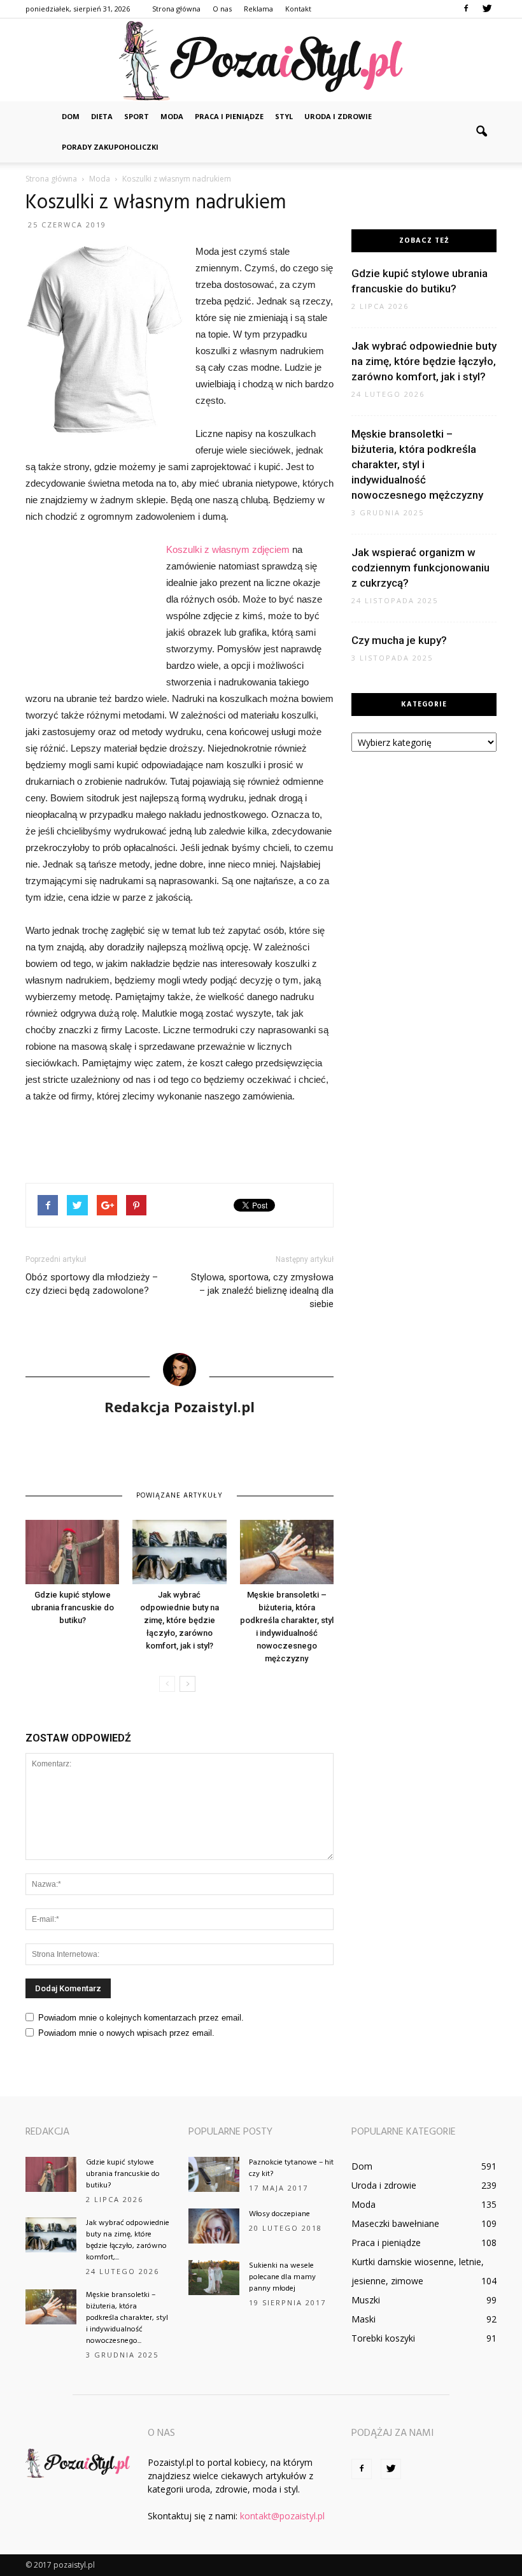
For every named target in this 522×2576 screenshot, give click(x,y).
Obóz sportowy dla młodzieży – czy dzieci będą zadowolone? (92, 1284)
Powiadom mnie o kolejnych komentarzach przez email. (141, 2018)
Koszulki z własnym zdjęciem (228, 549)
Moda (172, 116)
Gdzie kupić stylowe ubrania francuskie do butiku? (73, 1607)
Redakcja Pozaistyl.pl (180, 1406)
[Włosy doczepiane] (214, 2226)
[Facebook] (466, 9)
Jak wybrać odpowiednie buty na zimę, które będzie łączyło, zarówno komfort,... (128, 2240)
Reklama (258, 9)
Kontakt (298, 9)
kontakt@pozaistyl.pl (282, 2516)
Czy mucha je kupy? (399, 640)
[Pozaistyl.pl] (261, 61)
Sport (137, 116)
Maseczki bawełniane (395, 2223)
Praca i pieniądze (229, 116)
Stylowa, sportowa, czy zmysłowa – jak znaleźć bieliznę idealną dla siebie (262, 1291)
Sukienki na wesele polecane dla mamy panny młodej (282, 2277)
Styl (284, 116)
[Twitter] (487, 9)
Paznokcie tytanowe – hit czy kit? (291, 2168)
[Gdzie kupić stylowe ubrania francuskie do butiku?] (72, 1552)
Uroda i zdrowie (338, 116)
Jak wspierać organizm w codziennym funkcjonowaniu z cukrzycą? (420, 568)
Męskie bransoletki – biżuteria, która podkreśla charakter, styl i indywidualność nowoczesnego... (127, 2318)
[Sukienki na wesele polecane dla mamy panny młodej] (214, 2278)
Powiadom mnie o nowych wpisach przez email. (126, 2033)
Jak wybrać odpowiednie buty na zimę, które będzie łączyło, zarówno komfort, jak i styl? (180, 1620)
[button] (481, 132)
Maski (363, 2319)
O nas (222, 9)
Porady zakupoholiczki (110, 147)
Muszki (366, 2300)
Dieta (102, 116)
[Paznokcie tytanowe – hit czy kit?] (214, 2174)
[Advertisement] (89, 611)
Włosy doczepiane (279, 2214)
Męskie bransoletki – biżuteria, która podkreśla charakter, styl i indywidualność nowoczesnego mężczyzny (417, 464)
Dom (71, 116)
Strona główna (176, 9)
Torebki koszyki (383, 2338)
